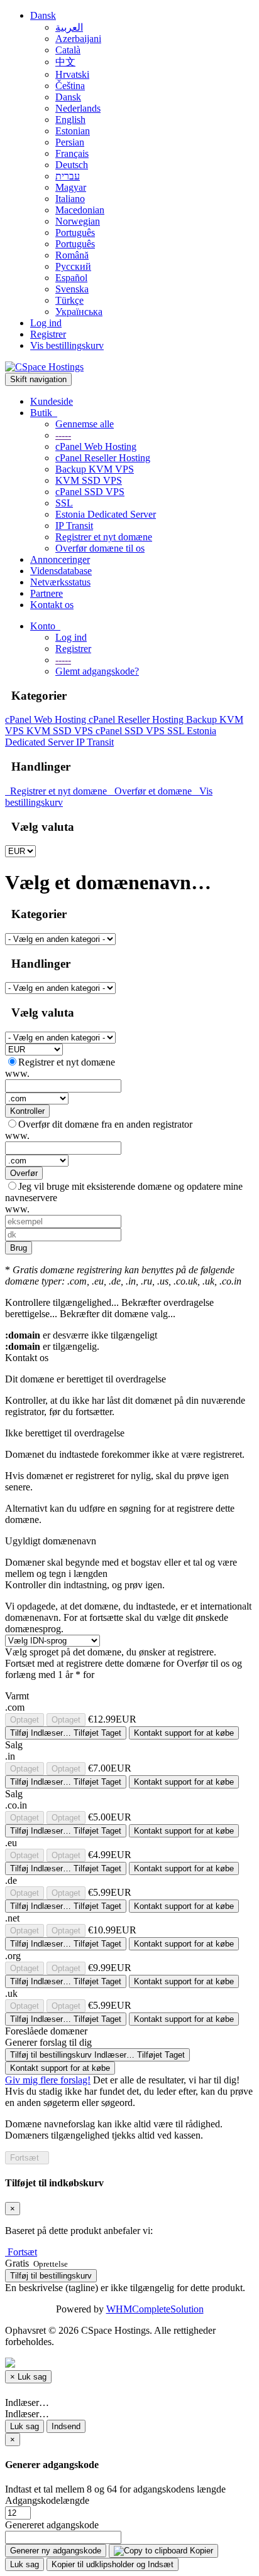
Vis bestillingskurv (67, 345)
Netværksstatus (60, 582)
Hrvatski (72, 74)
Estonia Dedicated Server (106, 514)
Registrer (48, 334)
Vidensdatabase (61, 571)
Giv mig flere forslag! (48, 2080)
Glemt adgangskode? (97, 671)
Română (72, 255)
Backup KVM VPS (95, 469)
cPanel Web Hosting (96, 446)
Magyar (71, 187)
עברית (68, 176)
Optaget (25, 1720)
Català (68, 50)
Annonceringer (60, 559)
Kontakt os (52, 605)
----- (63, 435)
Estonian (73, 131)
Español (71, 278)
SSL (64, 503)
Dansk (43, 15)
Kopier (200, 2551)
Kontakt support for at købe (184, 1733)
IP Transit (74, 526)
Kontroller (27, 1111)
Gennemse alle (85, 424)
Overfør (24, 1173)
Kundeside (52, 401)
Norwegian (78, 221)
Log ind (46, 323)
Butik (44, 413)
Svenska (72, 289)
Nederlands (78, 108)
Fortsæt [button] (22, 2252)
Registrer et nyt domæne (104, 537)
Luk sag (25, 2426)
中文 (65, 62)
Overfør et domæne (152, 791)
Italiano (70, 199)
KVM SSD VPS (89, 480)
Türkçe (69, 300)
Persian (70, 142)
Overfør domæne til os (100, 548)
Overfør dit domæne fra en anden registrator (105, 1124)
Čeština (70, 86)
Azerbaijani (78, 39)
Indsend (66, 2426)
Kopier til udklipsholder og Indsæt (113, 2564)
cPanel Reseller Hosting (103, 458)
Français (72, 153)
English (70, 120)
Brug (19, 1248)
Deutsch (72, 165)
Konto (45, 626)
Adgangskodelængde (47, 2500)
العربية (69, 27)
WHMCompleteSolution (155, 2309)
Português (75, 232)
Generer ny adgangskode (56, 2551)
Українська (79, 312)
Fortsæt (27, 2158)
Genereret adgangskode (52, 2525)
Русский (73, 266)
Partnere (47, 593)
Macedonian (80, 210)
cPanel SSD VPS (90, 492)
